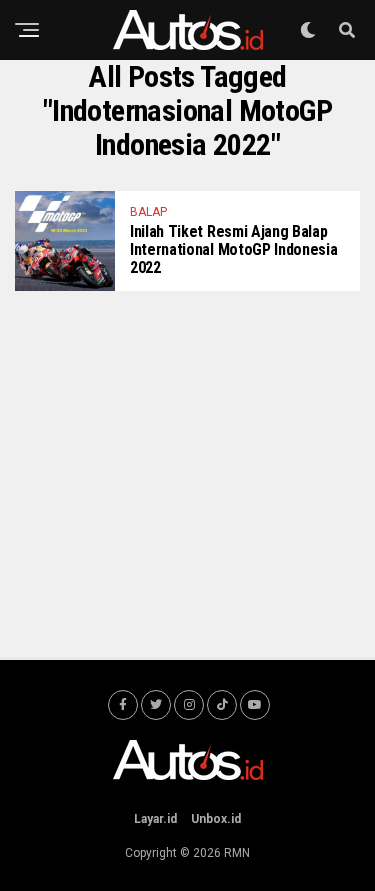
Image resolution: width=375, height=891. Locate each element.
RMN (237, 853)
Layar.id (155, 819)
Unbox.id (216, 819)
